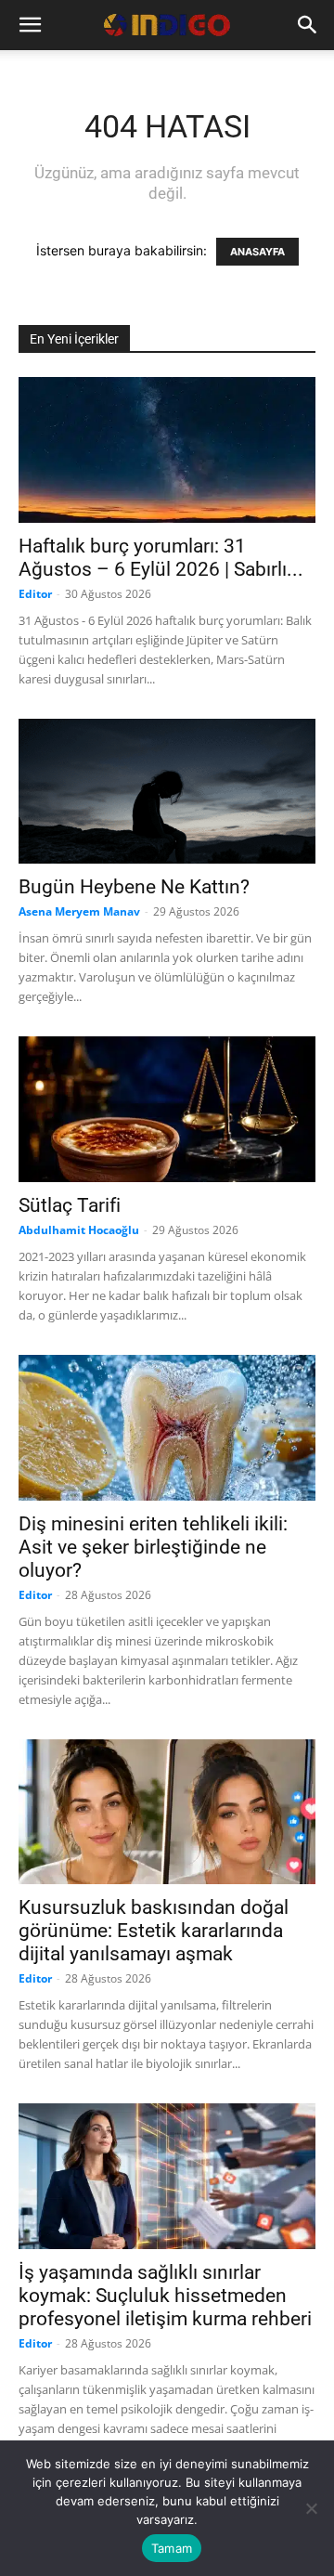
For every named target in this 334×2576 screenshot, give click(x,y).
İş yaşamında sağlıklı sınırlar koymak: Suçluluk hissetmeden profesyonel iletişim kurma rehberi (165, 2296)
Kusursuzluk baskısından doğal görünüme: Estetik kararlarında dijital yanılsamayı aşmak (154, 1931)
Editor (35, 594)
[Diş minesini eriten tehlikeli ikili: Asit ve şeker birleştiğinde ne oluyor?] (167, 1428)
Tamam (172, 2548)
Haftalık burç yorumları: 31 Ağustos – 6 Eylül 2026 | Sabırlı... (161, 558)
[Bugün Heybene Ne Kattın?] (167, 792)
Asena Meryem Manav (79, 911)
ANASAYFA (257, 252)
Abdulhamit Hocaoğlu (79, 1230)
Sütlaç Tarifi (70, 1205)
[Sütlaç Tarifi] (167, 1109)
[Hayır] (311, 2508)
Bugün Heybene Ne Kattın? (134, 887)
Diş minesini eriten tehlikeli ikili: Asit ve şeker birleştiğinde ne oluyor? (153, 1547)
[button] (30, 25)
